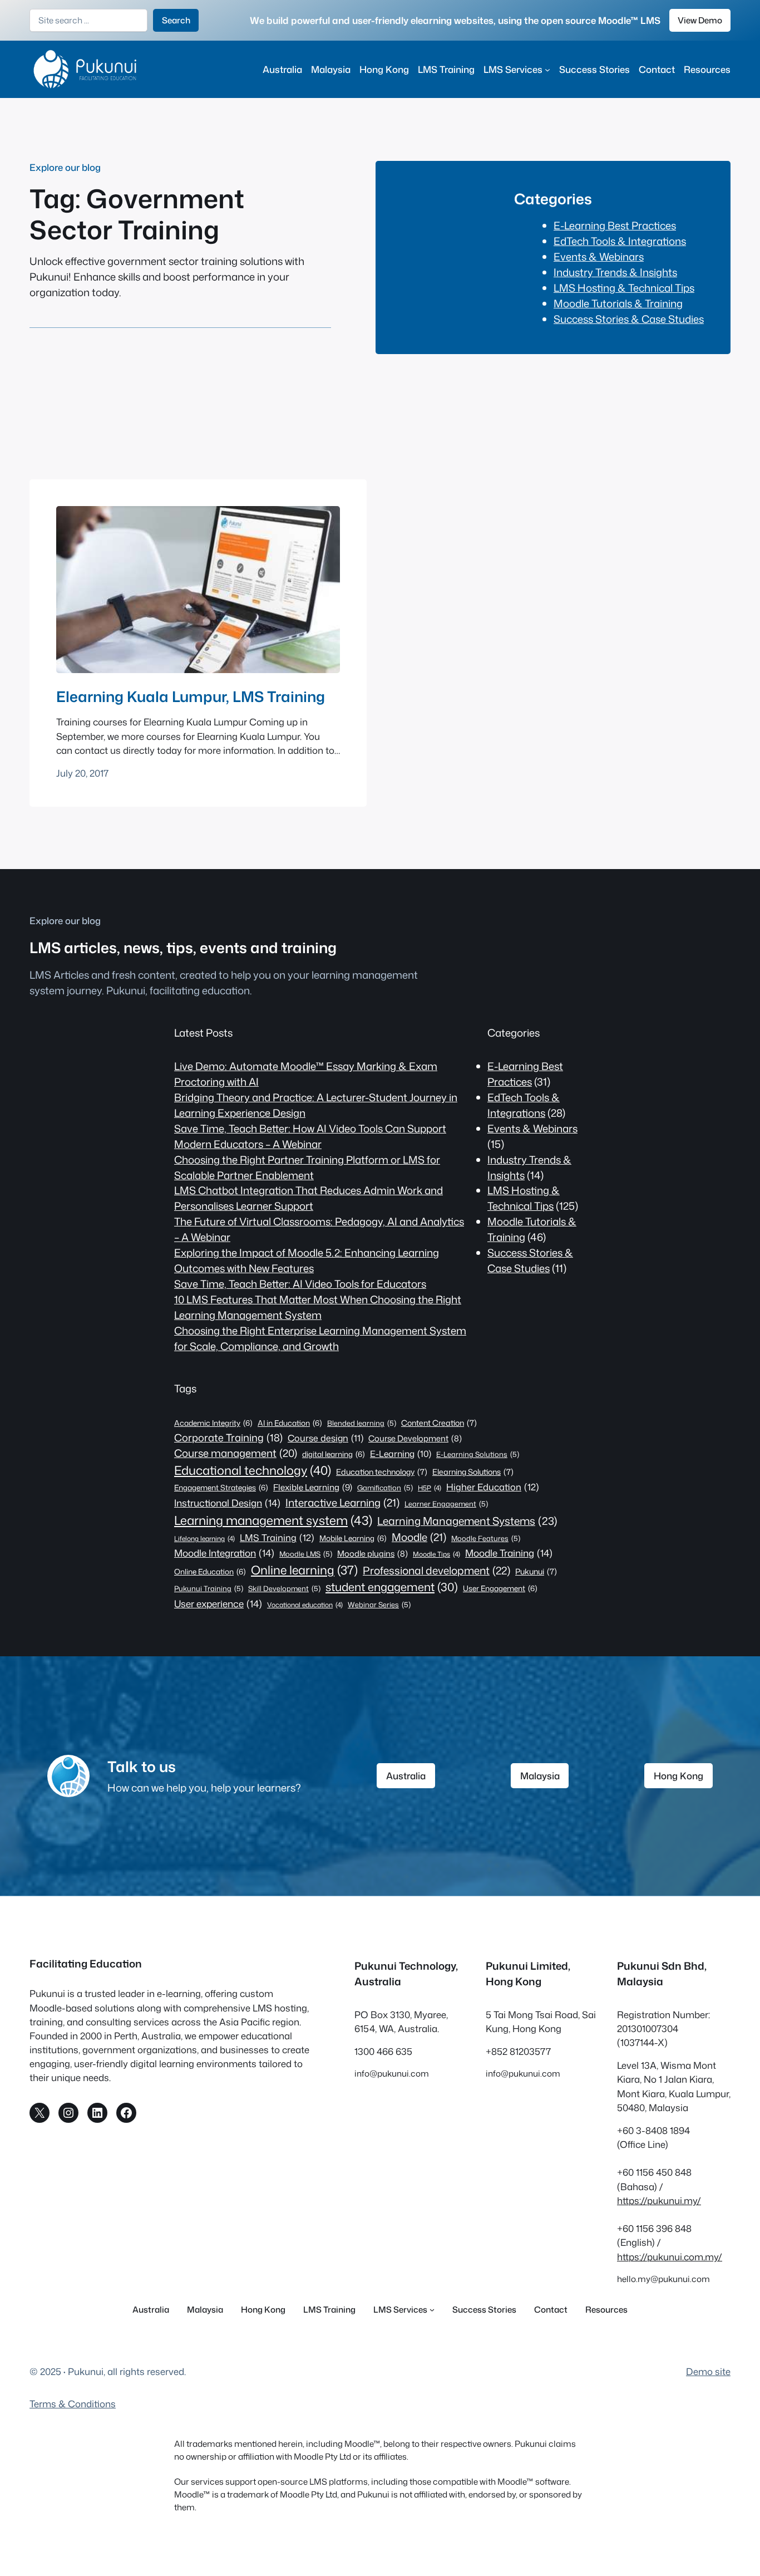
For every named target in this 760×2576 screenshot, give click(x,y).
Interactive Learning (342, 1503)
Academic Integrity (213, 1423)
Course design (325, 1438)
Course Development (415, 1438)
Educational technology (253, 1470)
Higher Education (493, 1487)
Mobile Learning (353, 1538)
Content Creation (439, 1423)
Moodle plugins (372, 1554)
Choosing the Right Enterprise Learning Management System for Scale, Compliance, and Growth (320, 1338)
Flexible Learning (313, 1487)
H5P (430, 1488)
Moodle (419, 1537)
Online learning (304, 1570)
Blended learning (362, 1423)
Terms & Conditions (73, 2404)
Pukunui (536, 1572)
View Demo (700, 20)
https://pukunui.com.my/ (670, 2257)
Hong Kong (678, 1776)
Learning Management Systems (467, 1521)
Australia (406, 1776)
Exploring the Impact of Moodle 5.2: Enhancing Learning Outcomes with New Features (307, 1260)
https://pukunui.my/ (659, 2200)
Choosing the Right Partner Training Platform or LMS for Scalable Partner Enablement (307, 1167)
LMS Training (277, 1537)
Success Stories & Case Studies (629, 319)
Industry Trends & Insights (615, 272)
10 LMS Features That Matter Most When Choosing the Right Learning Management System (318, 1307)
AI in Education (290, 1423)
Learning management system (273, 1520)
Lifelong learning (204, 1539)
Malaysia (540, 1776)
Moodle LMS (306, 1554)
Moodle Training (509, 1553)
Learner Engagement (446, 1504)
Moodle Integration (224, 1553)
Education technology (382, 1472)
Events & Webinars (599, 257)
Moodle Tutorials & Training (618, 303)
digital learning (334, 1454)
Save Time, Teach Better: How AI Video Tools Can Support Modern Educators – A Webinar (310, 1136)
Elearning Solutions (473, 1472)
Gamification (385, 1488)
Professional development (436, 1570)
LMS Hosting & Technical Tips (624, 288)
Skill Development (284, 1588)
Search (176, 20)
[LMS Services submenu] (547, 69)
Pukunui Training (209, 1588)
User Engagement (500, 1588)
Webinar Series (379, 1605)
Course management (236, 1453)
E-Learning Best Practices (615, 225)
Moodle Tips (436, 1554)
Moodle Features (486, 1538)
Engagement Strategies (221, 1487)
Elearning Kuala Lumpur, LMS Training (191, 696)
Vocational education (305, 1605)
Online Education (210, 1571)
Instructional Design (227, 1503)
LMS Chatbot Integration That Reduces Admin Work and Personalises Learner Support (309, 1198)
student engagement (392, 1587)
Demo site (708, 2371)
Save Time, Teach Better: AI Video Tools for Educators (300, 1284)
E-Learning (401, 1454)
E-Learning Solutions (478, 1454)
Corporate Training (228, 1437)
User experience (218, 1603)
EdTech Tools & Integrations (620, 241)
